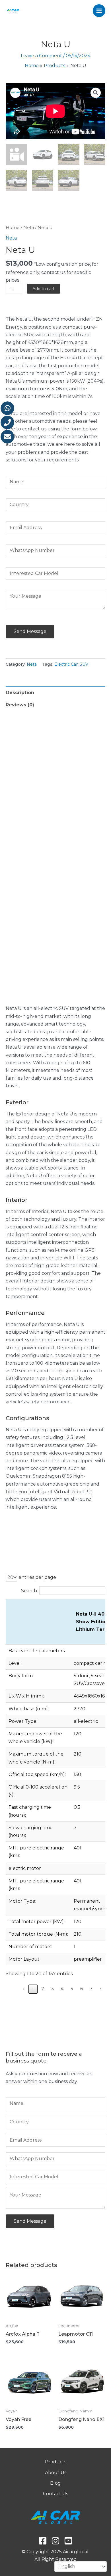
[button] (96, 93)
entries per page (37, 1577)
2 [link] (43, 1989)
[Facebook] (43, 2541)
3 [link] (52, 1989)
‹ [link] (23, 1989)
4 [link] (62, 1989)
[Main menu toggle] (99, 11)
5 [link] (72, 1989)
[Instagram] (55, 2541)
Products (56, 2462)
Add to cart (44, 289)
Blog (55, 2483)
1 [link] (33, 1989)
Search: (29, 1591)
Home (13, 228)
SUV (84, 664)
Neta (29, 228)
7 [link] (91, 1989)
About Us (56, 2473)
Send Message (30, 631)
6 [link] (82, 1989)
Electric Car (66, 664)
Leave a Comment (41, 56)
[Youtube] (68, 2541)
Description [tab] (20, 693)
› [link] (101, 1989)
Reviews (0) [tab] (20, 705)
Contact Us (55, 2494)
